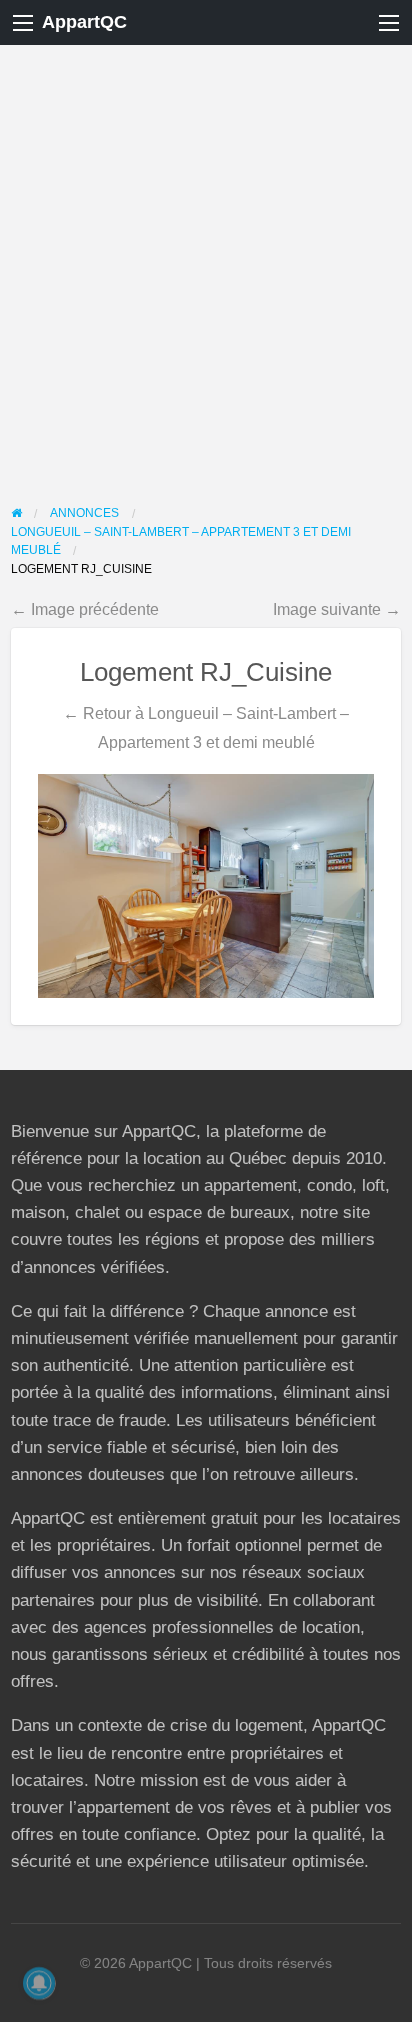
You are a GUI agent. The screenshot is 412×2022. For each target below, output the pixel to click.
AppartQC (84, 22)
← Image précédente (85, 609)
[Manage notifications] (39, 1983)
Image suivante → (337, 609)
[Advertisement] (206, 261)
